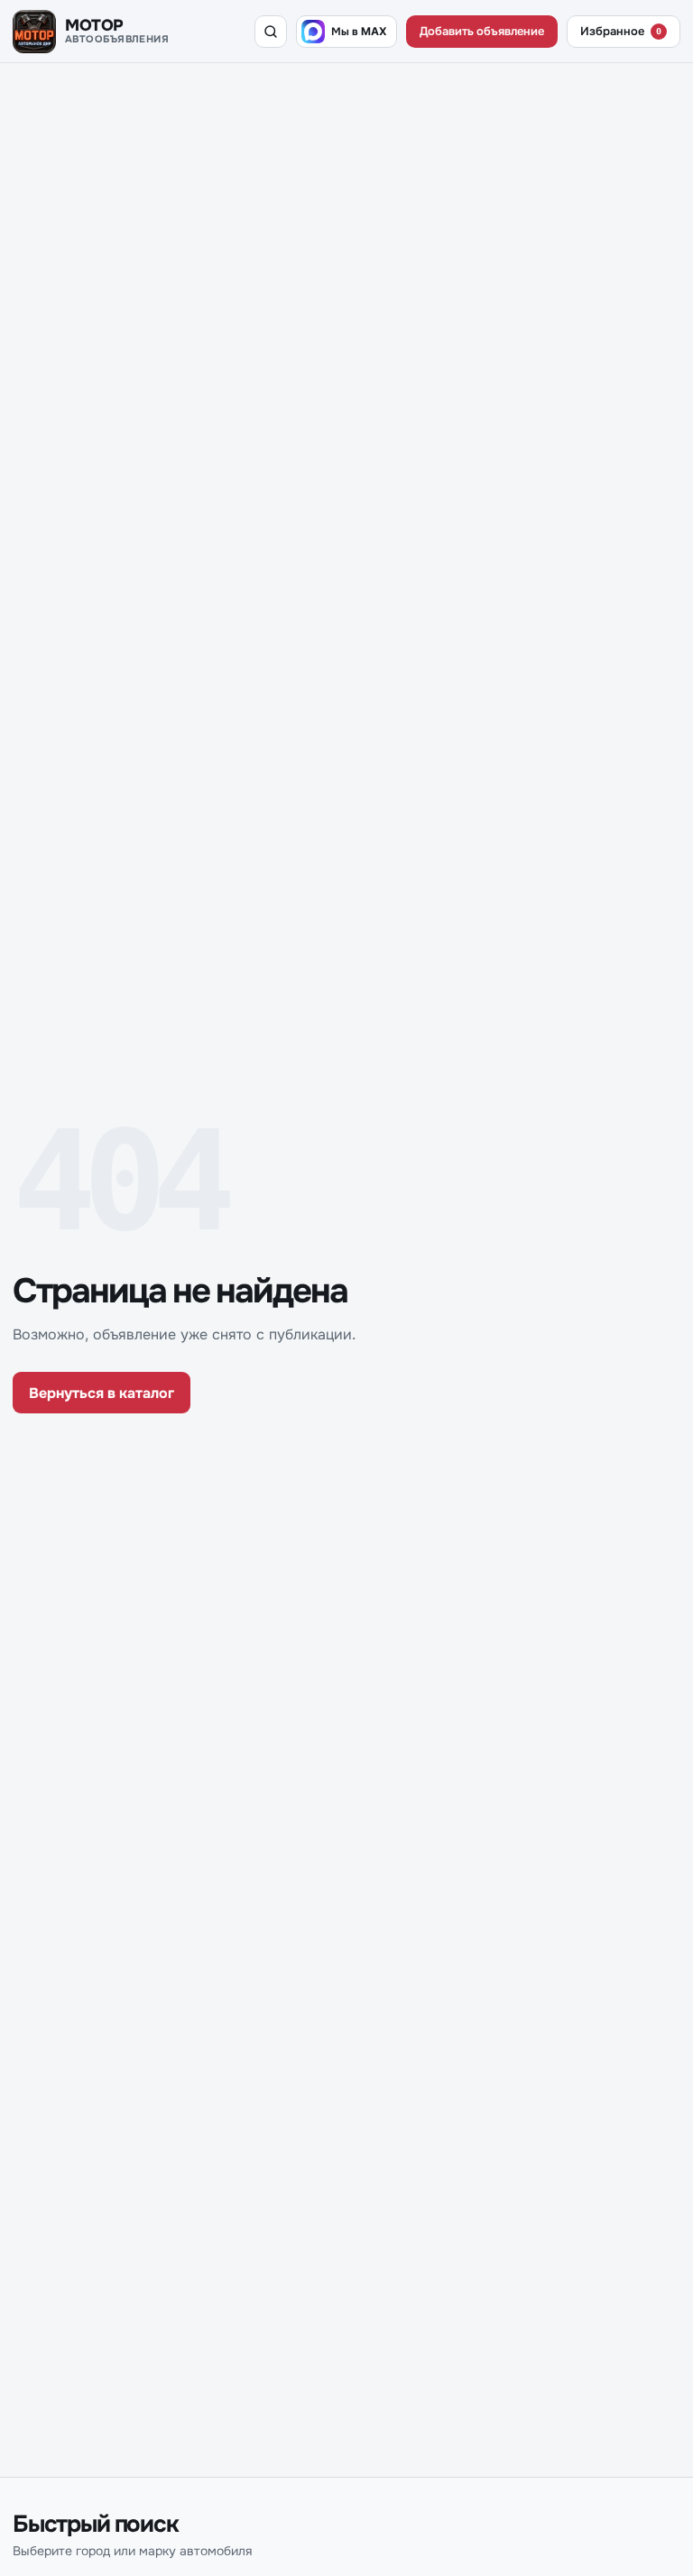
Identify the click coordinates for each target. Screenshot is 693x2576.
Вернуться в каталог (102, 1393)
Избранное (621, 31)
